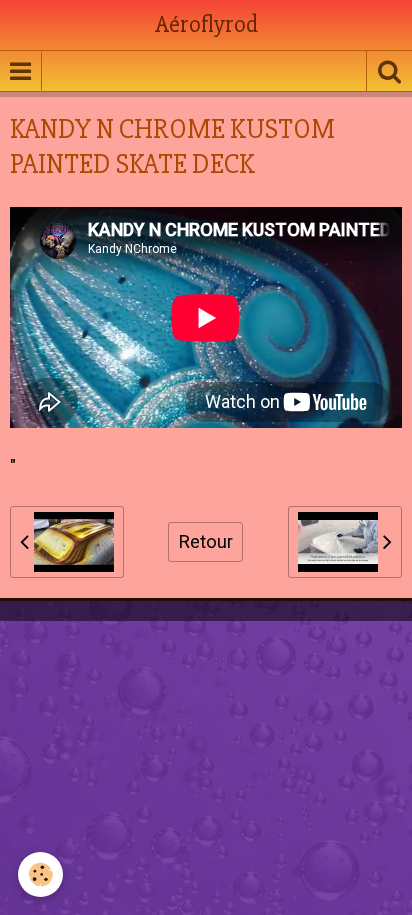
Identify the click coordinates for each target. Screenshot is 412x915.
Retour (205, 542)
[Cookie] (40, 874)
